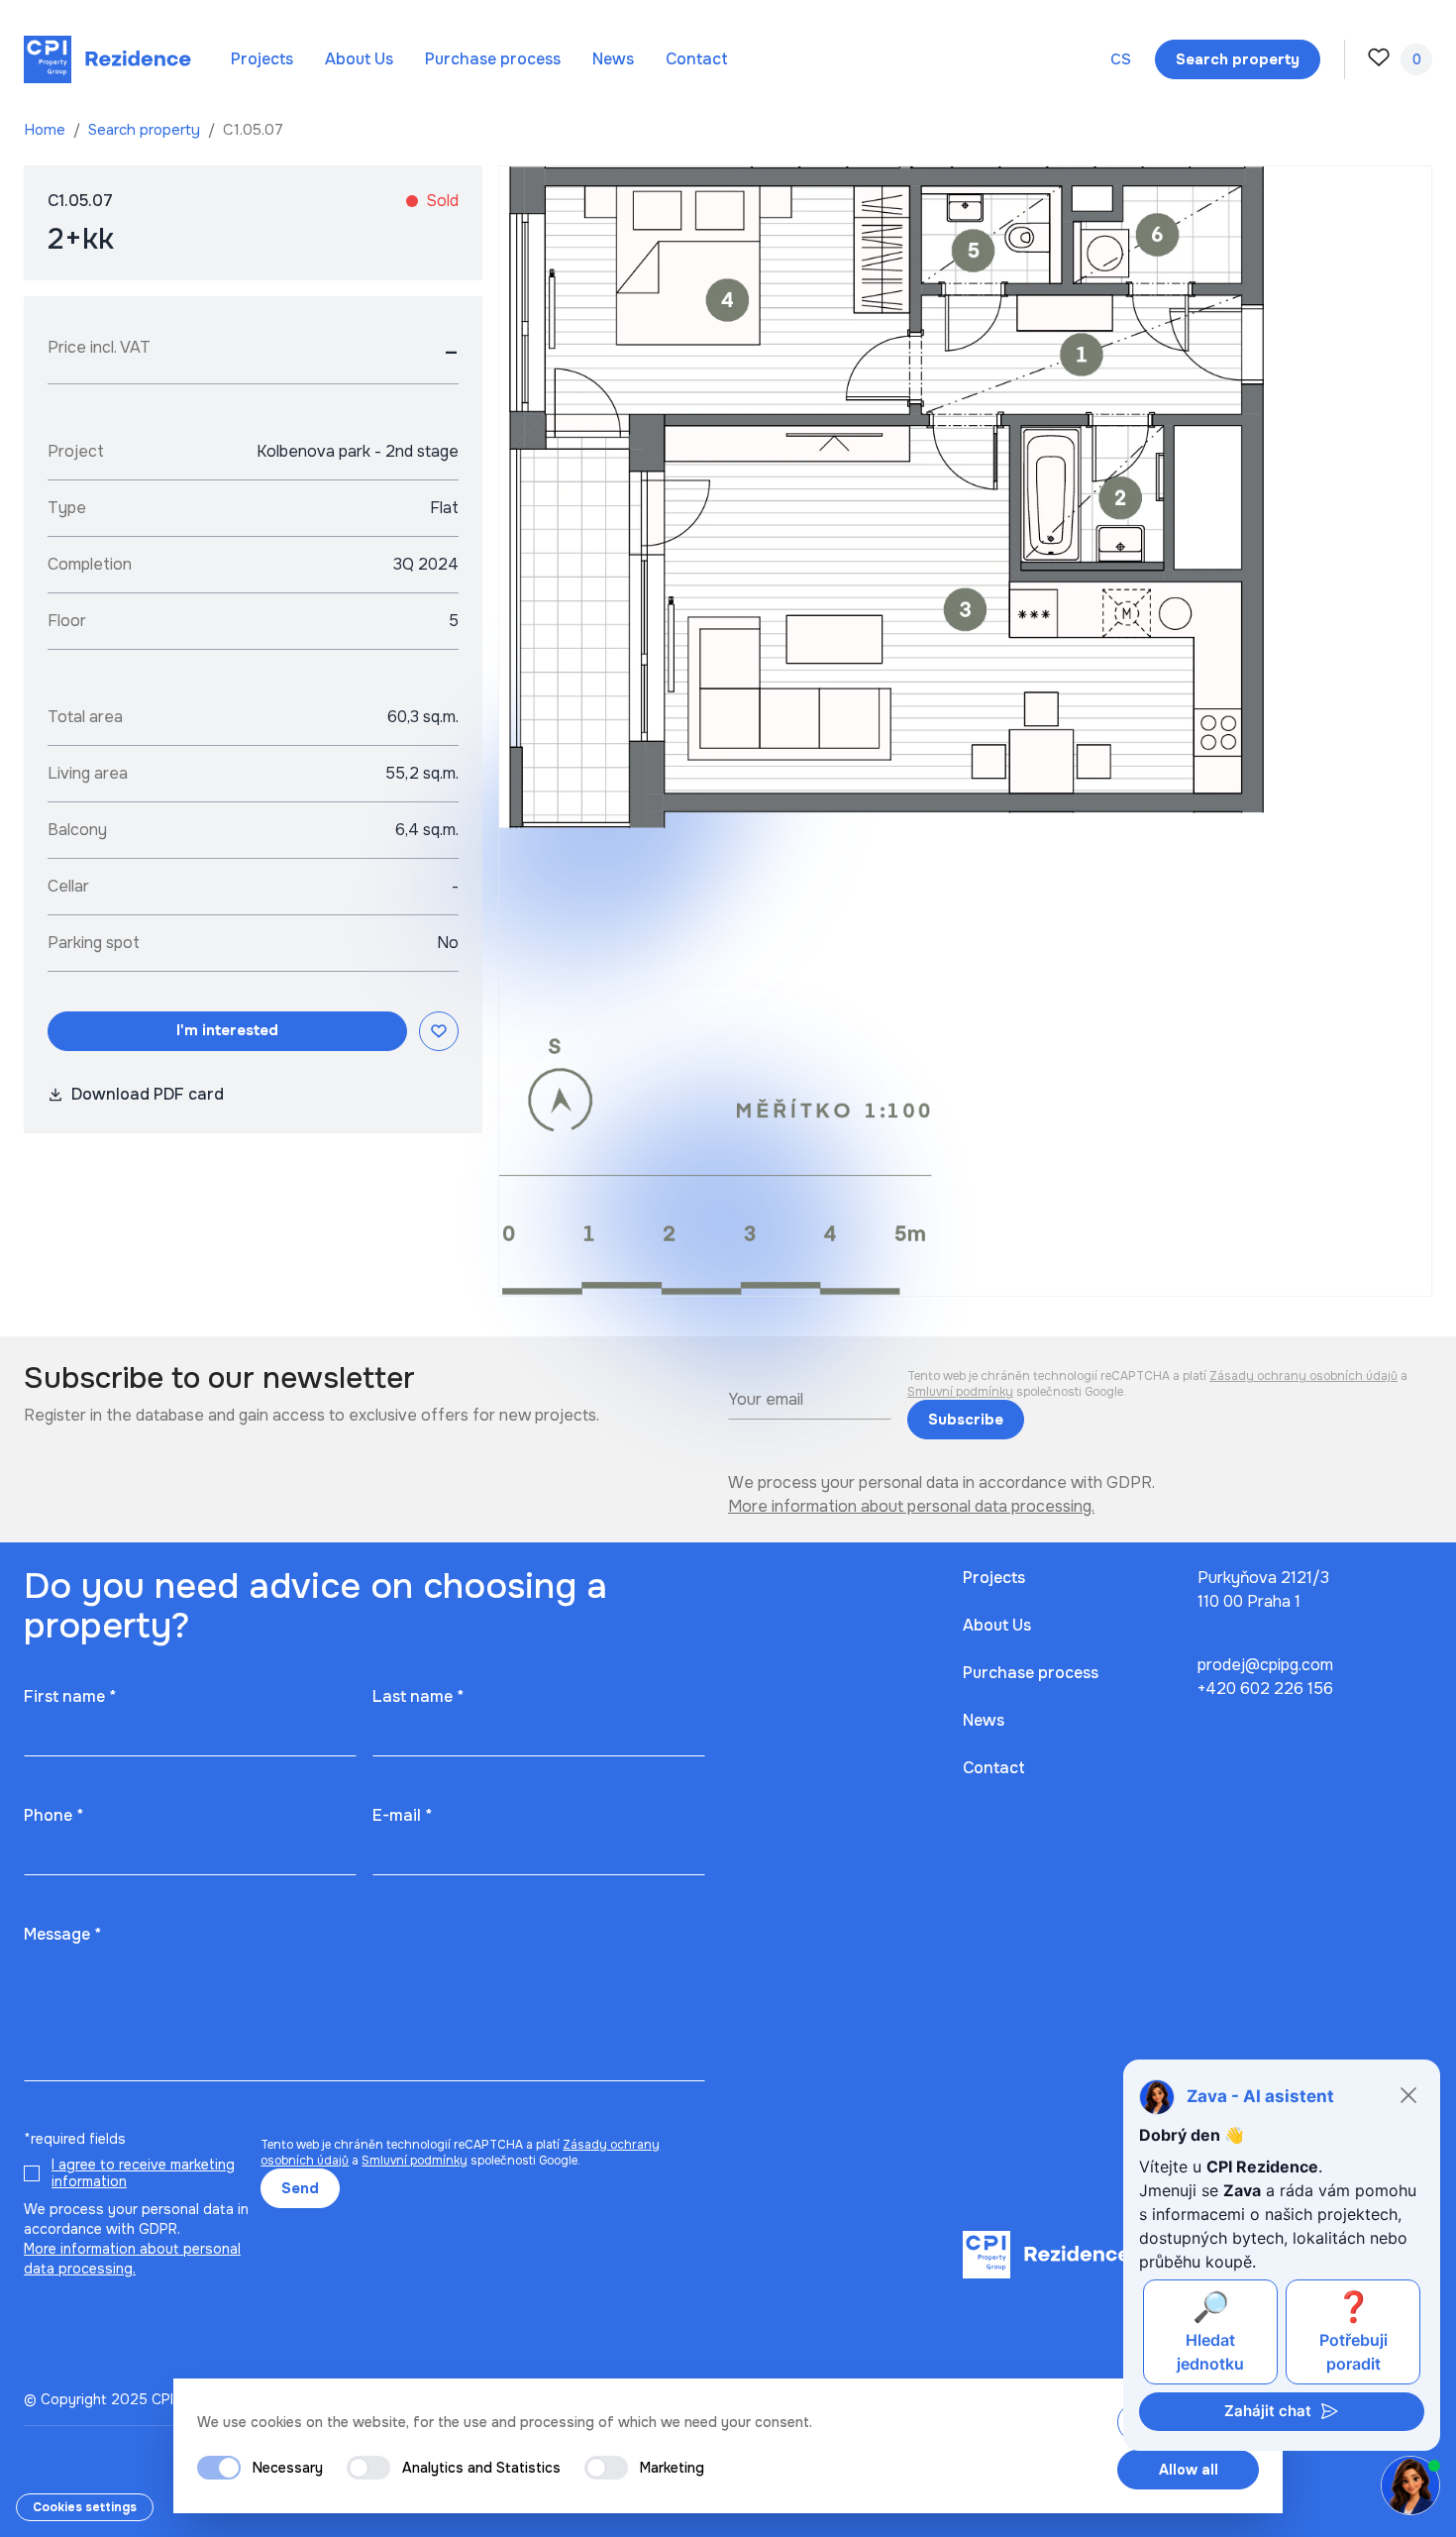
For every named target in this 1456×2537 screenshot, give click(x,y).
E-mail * (402, 1815)
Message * (62, 1934)
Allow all (1189, 2470)
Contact (697, 59)
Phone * (53, 1815)
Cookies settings (85, 2507)
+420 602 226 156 (1265, 1689)
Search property (146, 130)
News (613, 59)
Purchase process (493, 59)
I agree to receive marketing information (143, 2173)
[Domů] (107, 59)
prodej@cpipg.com (1265, 1665)
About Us (359, 59)
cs (1121, 59)
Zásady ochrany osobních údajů (1303, 1376)
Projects (262, 59)
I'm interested (227, 1030)
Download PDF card (148, 1094)
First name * (70, 1696)
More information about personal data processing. (911, 1506)
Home (47, 130)
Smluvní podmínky (960, 1392)
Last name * (418, 1696)
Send (300, 2188)
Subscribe (966, 1420)
